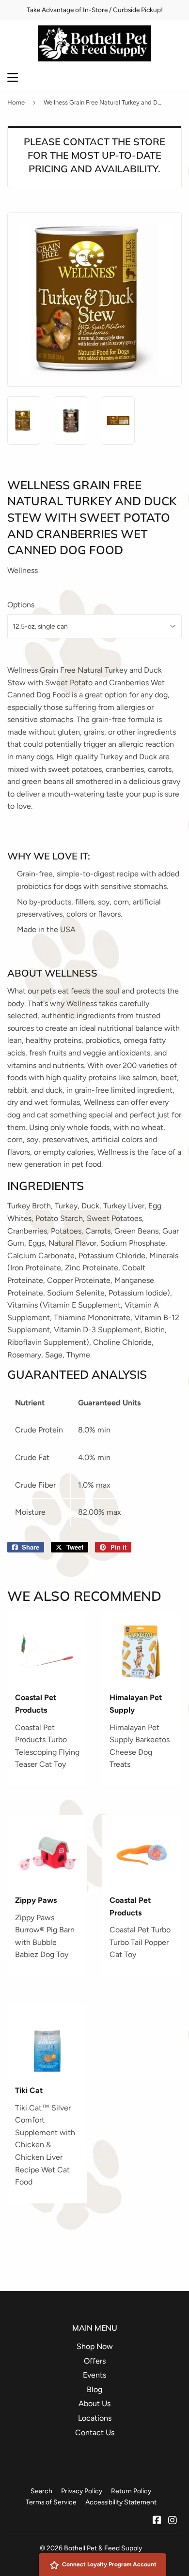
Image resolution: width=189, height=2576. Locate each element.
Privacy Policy (82, 2491)
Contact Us (95, 2433)
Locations (95, 2418)
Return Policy (131, 2491)
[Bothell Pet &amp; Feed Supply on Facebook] (157, 2521)
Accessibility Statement (121, 2502)
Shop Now (95, 2346)
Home (16, 102)
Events (94, 2375)
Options (21, 605)
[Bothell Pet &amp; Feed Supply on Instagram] (173, 2521)
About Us (94, 2403)
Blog (94, 2389)
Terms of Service (51, 2502)
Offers (95, 2361)
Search (41, 2491)
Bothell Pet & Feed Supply (103, 2548)
